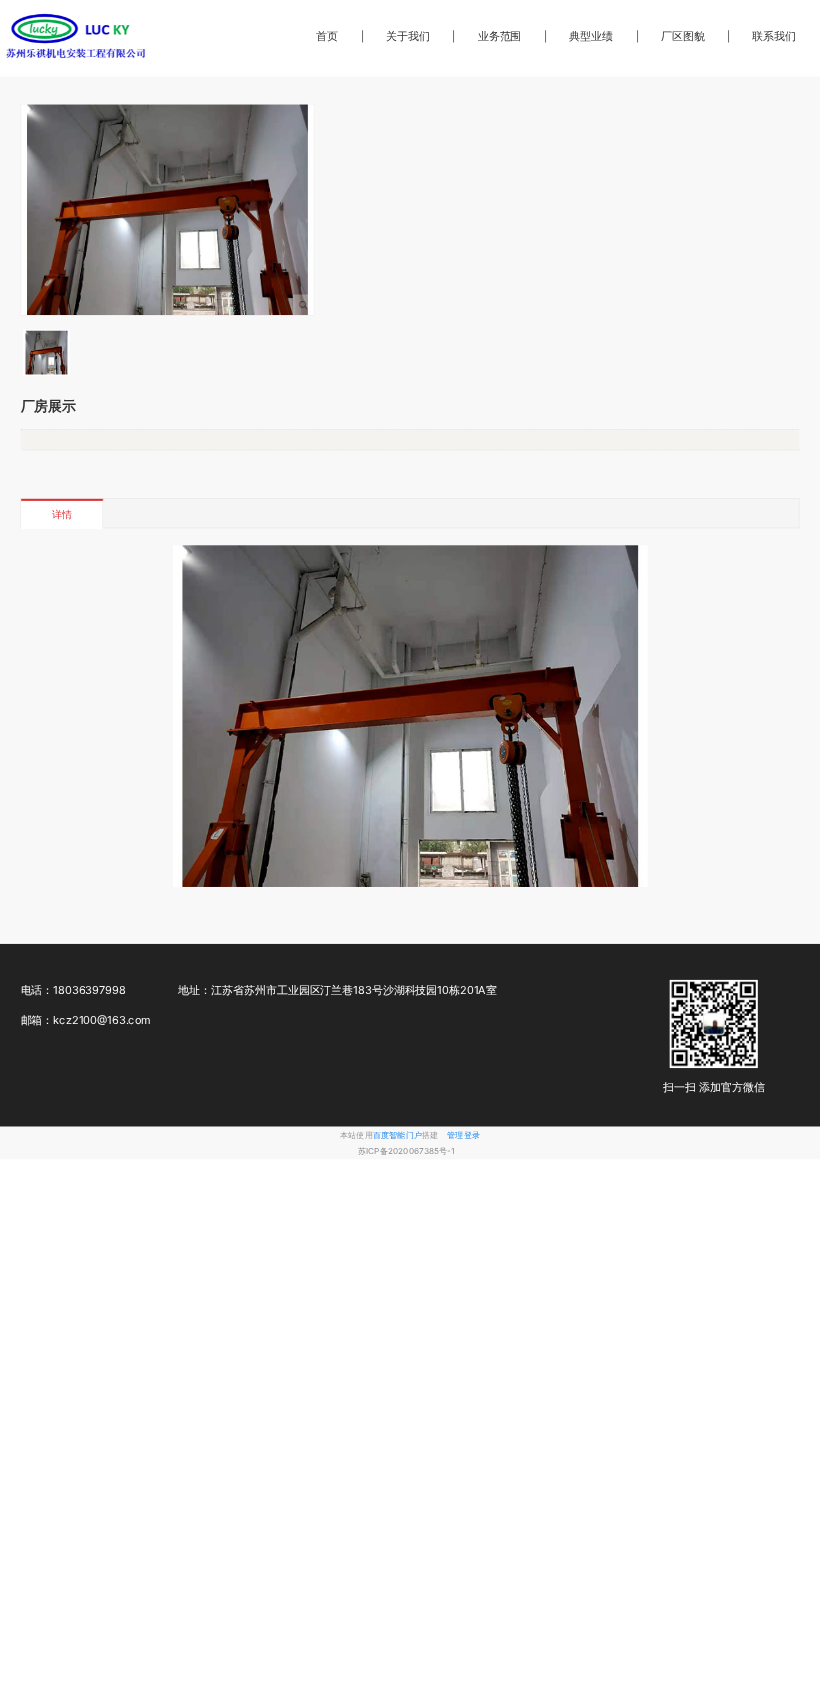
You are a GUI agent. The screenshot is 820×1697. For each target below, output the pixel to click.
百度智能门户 (397, 1134)
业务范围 (500, 36)
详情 (61, 514)
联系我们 (774, 36)
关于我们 (408, 36)
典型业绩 (591, 36)
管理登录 (463, 1134)
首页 (327, 36)
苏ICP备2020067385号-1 (406, 1151)
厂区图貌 (683, 36)
